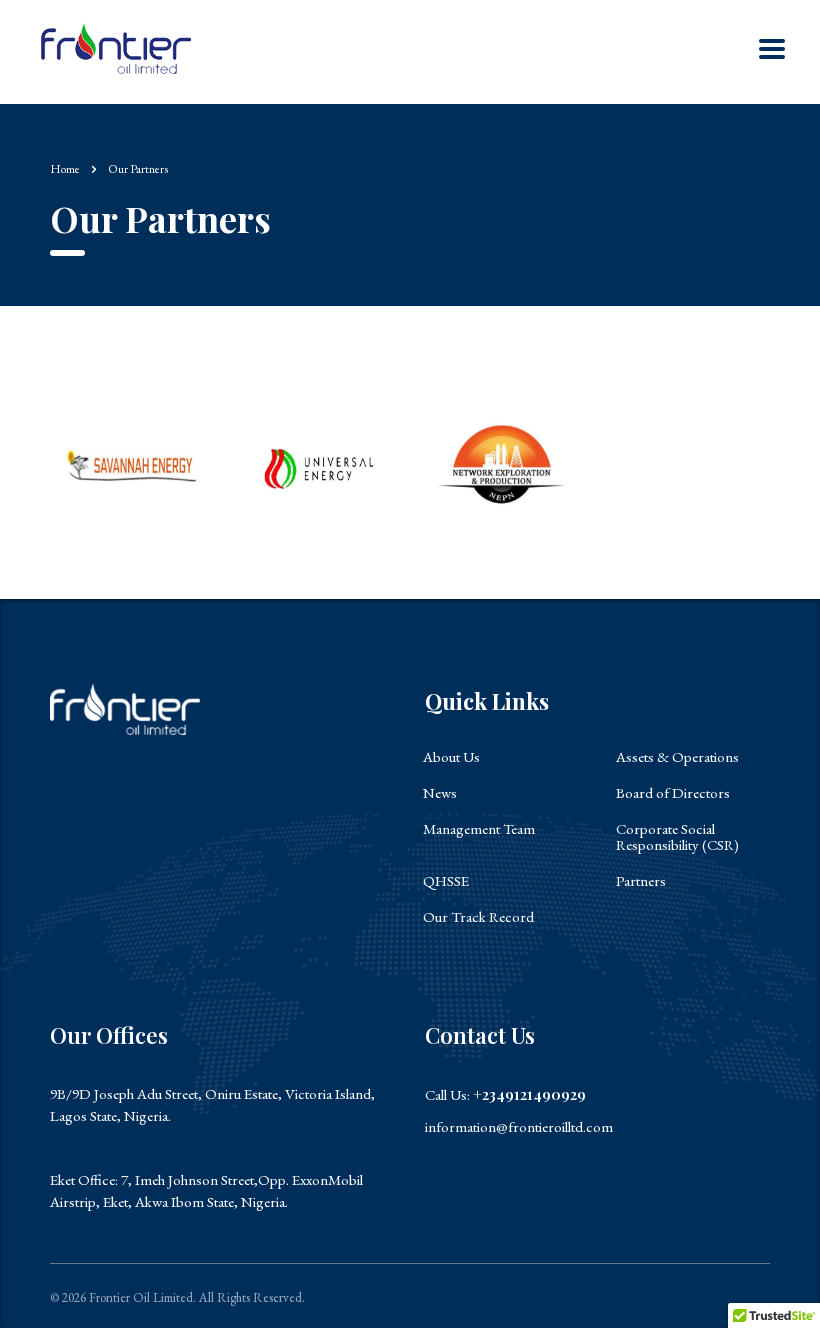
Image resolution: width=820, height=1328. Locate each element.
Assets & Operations (677, 757)
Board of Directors (673, 793)
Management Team (479, 829)
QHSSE (446, 881)
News (440, 793)
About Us (451, 757)
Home (65, 169)
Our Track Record (478, 917)
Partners (641, 881)
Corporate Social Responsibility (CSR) (677, 837)
